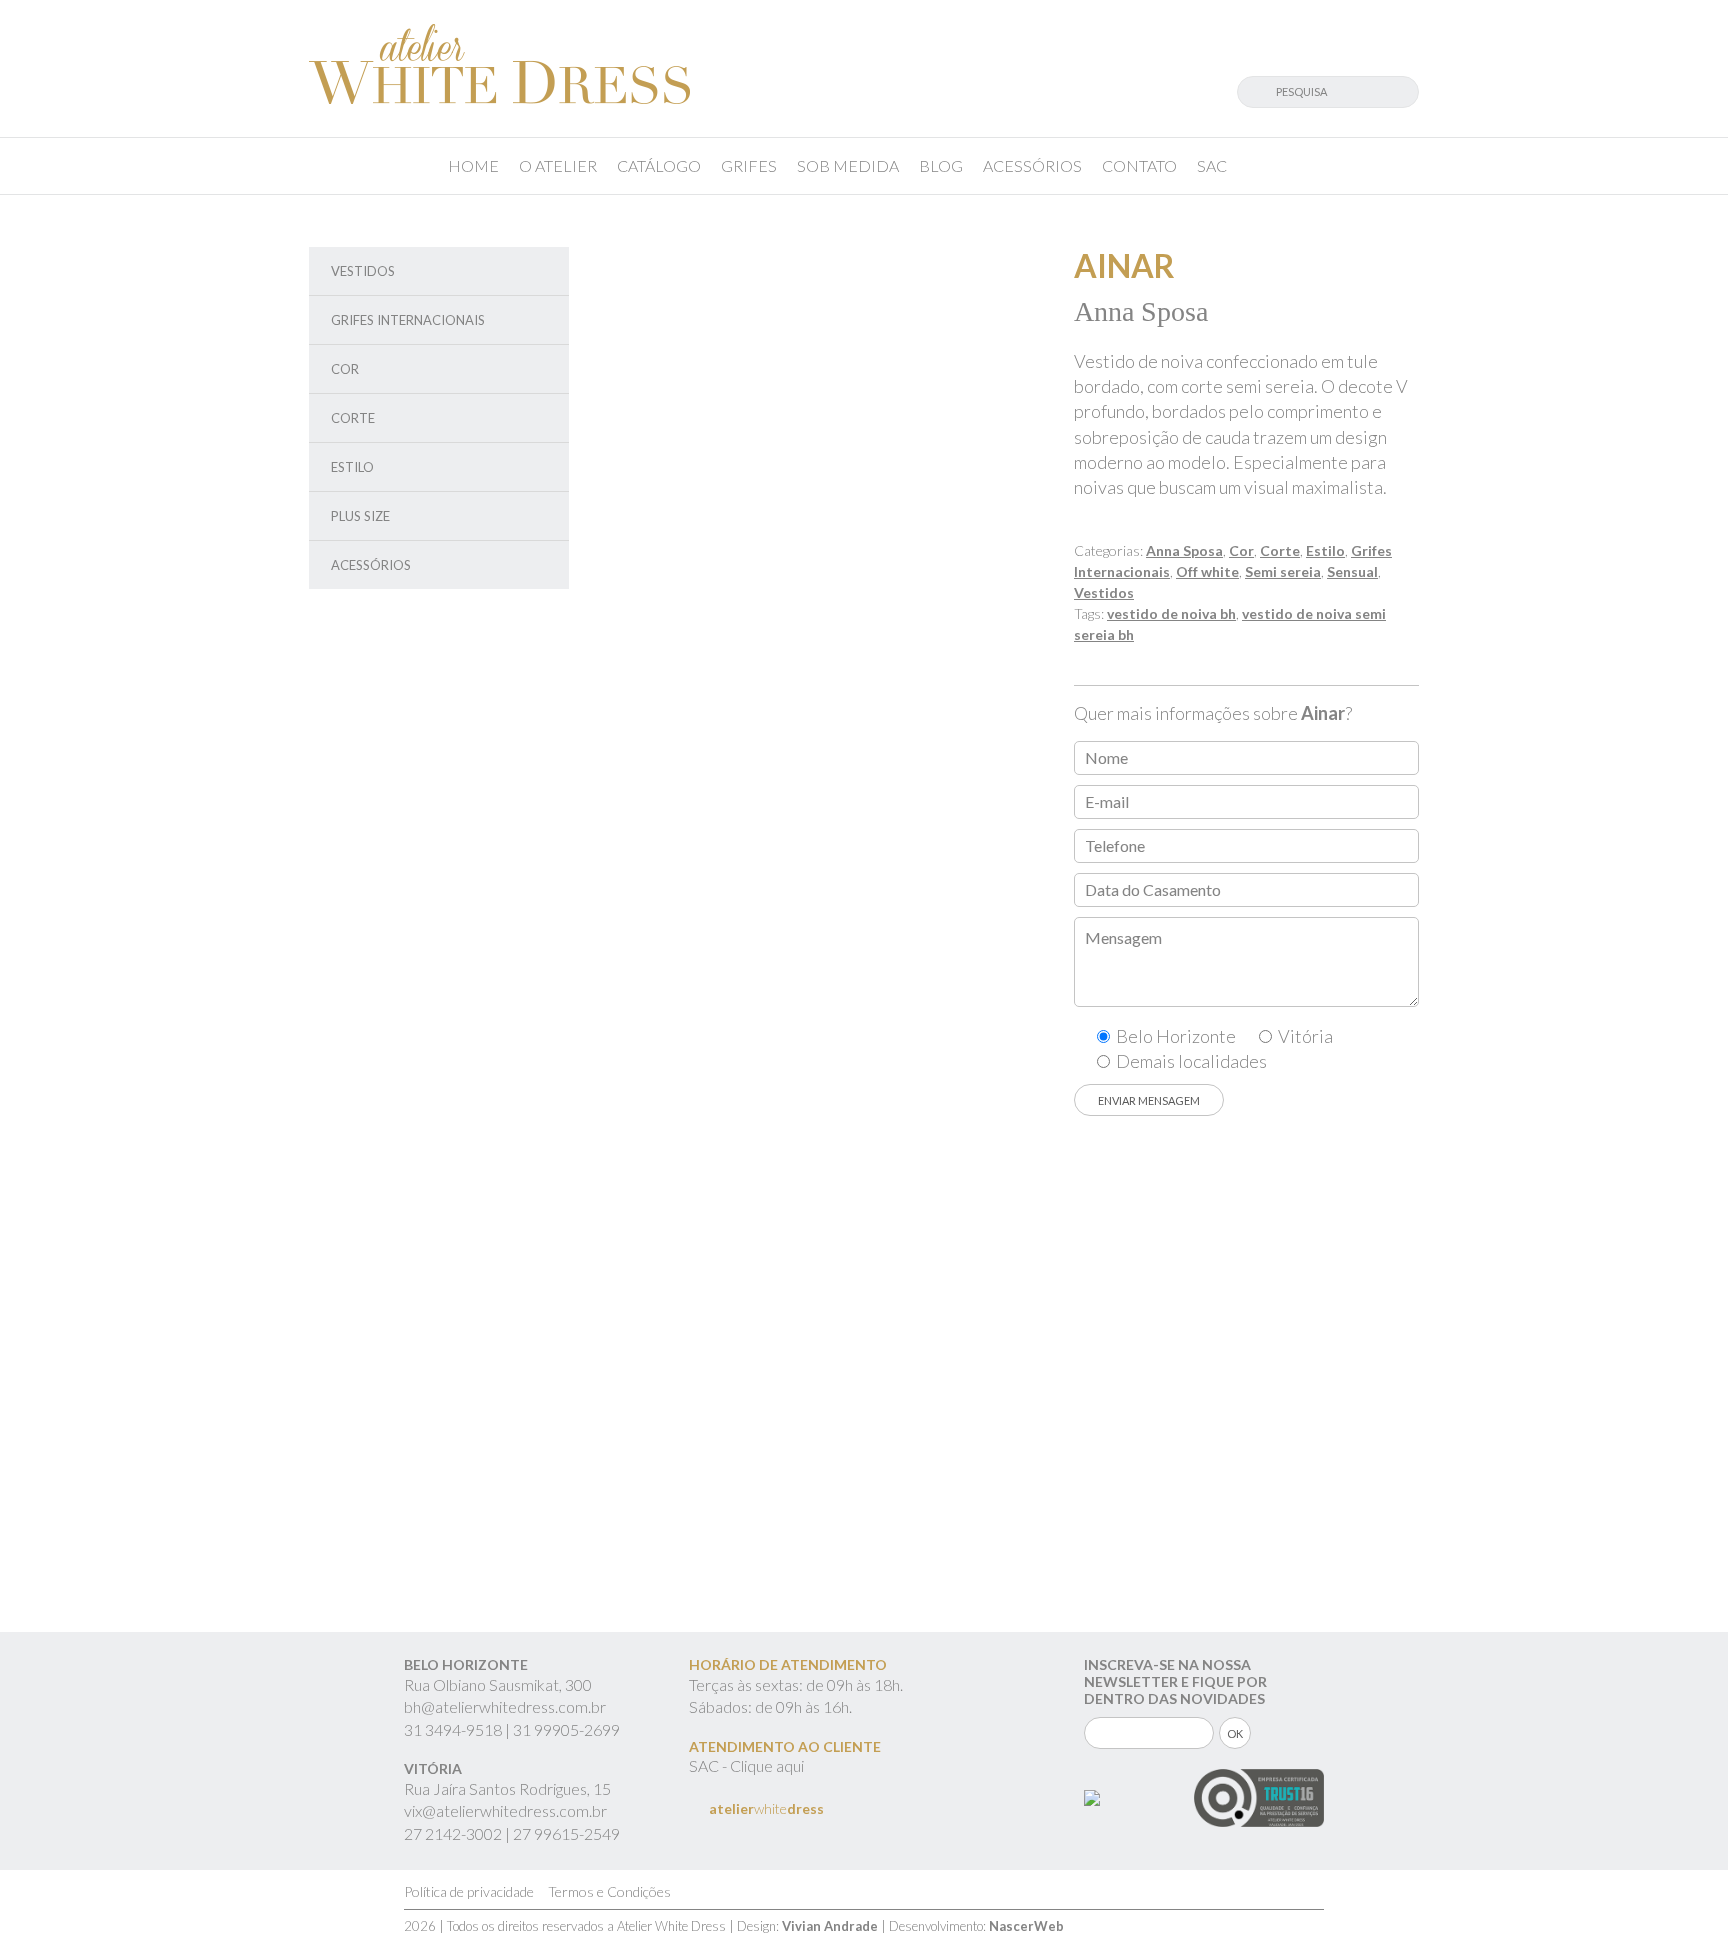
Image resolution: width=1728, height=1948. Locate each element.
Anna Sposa (1184, 550)
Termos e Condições (609, 1891)
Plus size (360, 516)
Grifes (749, 166)
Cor (345, 369)
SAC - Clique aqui (746, 1765)
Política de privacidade (469, 1891)
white (766, 1808)
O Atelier (558, 166)
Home (473, 166)
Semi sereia (1283, 571)
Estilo (352, 467)
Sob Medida (848, 166)
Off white (1207, 571)
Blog (941, 166)
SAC (1212, 166)
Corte (353, 418)
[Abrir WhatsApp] (1678, 1897)
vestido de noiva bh (1171, 613)
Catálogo (659, 166)
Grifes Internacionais (408, 320)
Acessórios (1032, 166)
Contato (1139, 166)
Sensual (1352, 571)
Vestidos (363, 271)
